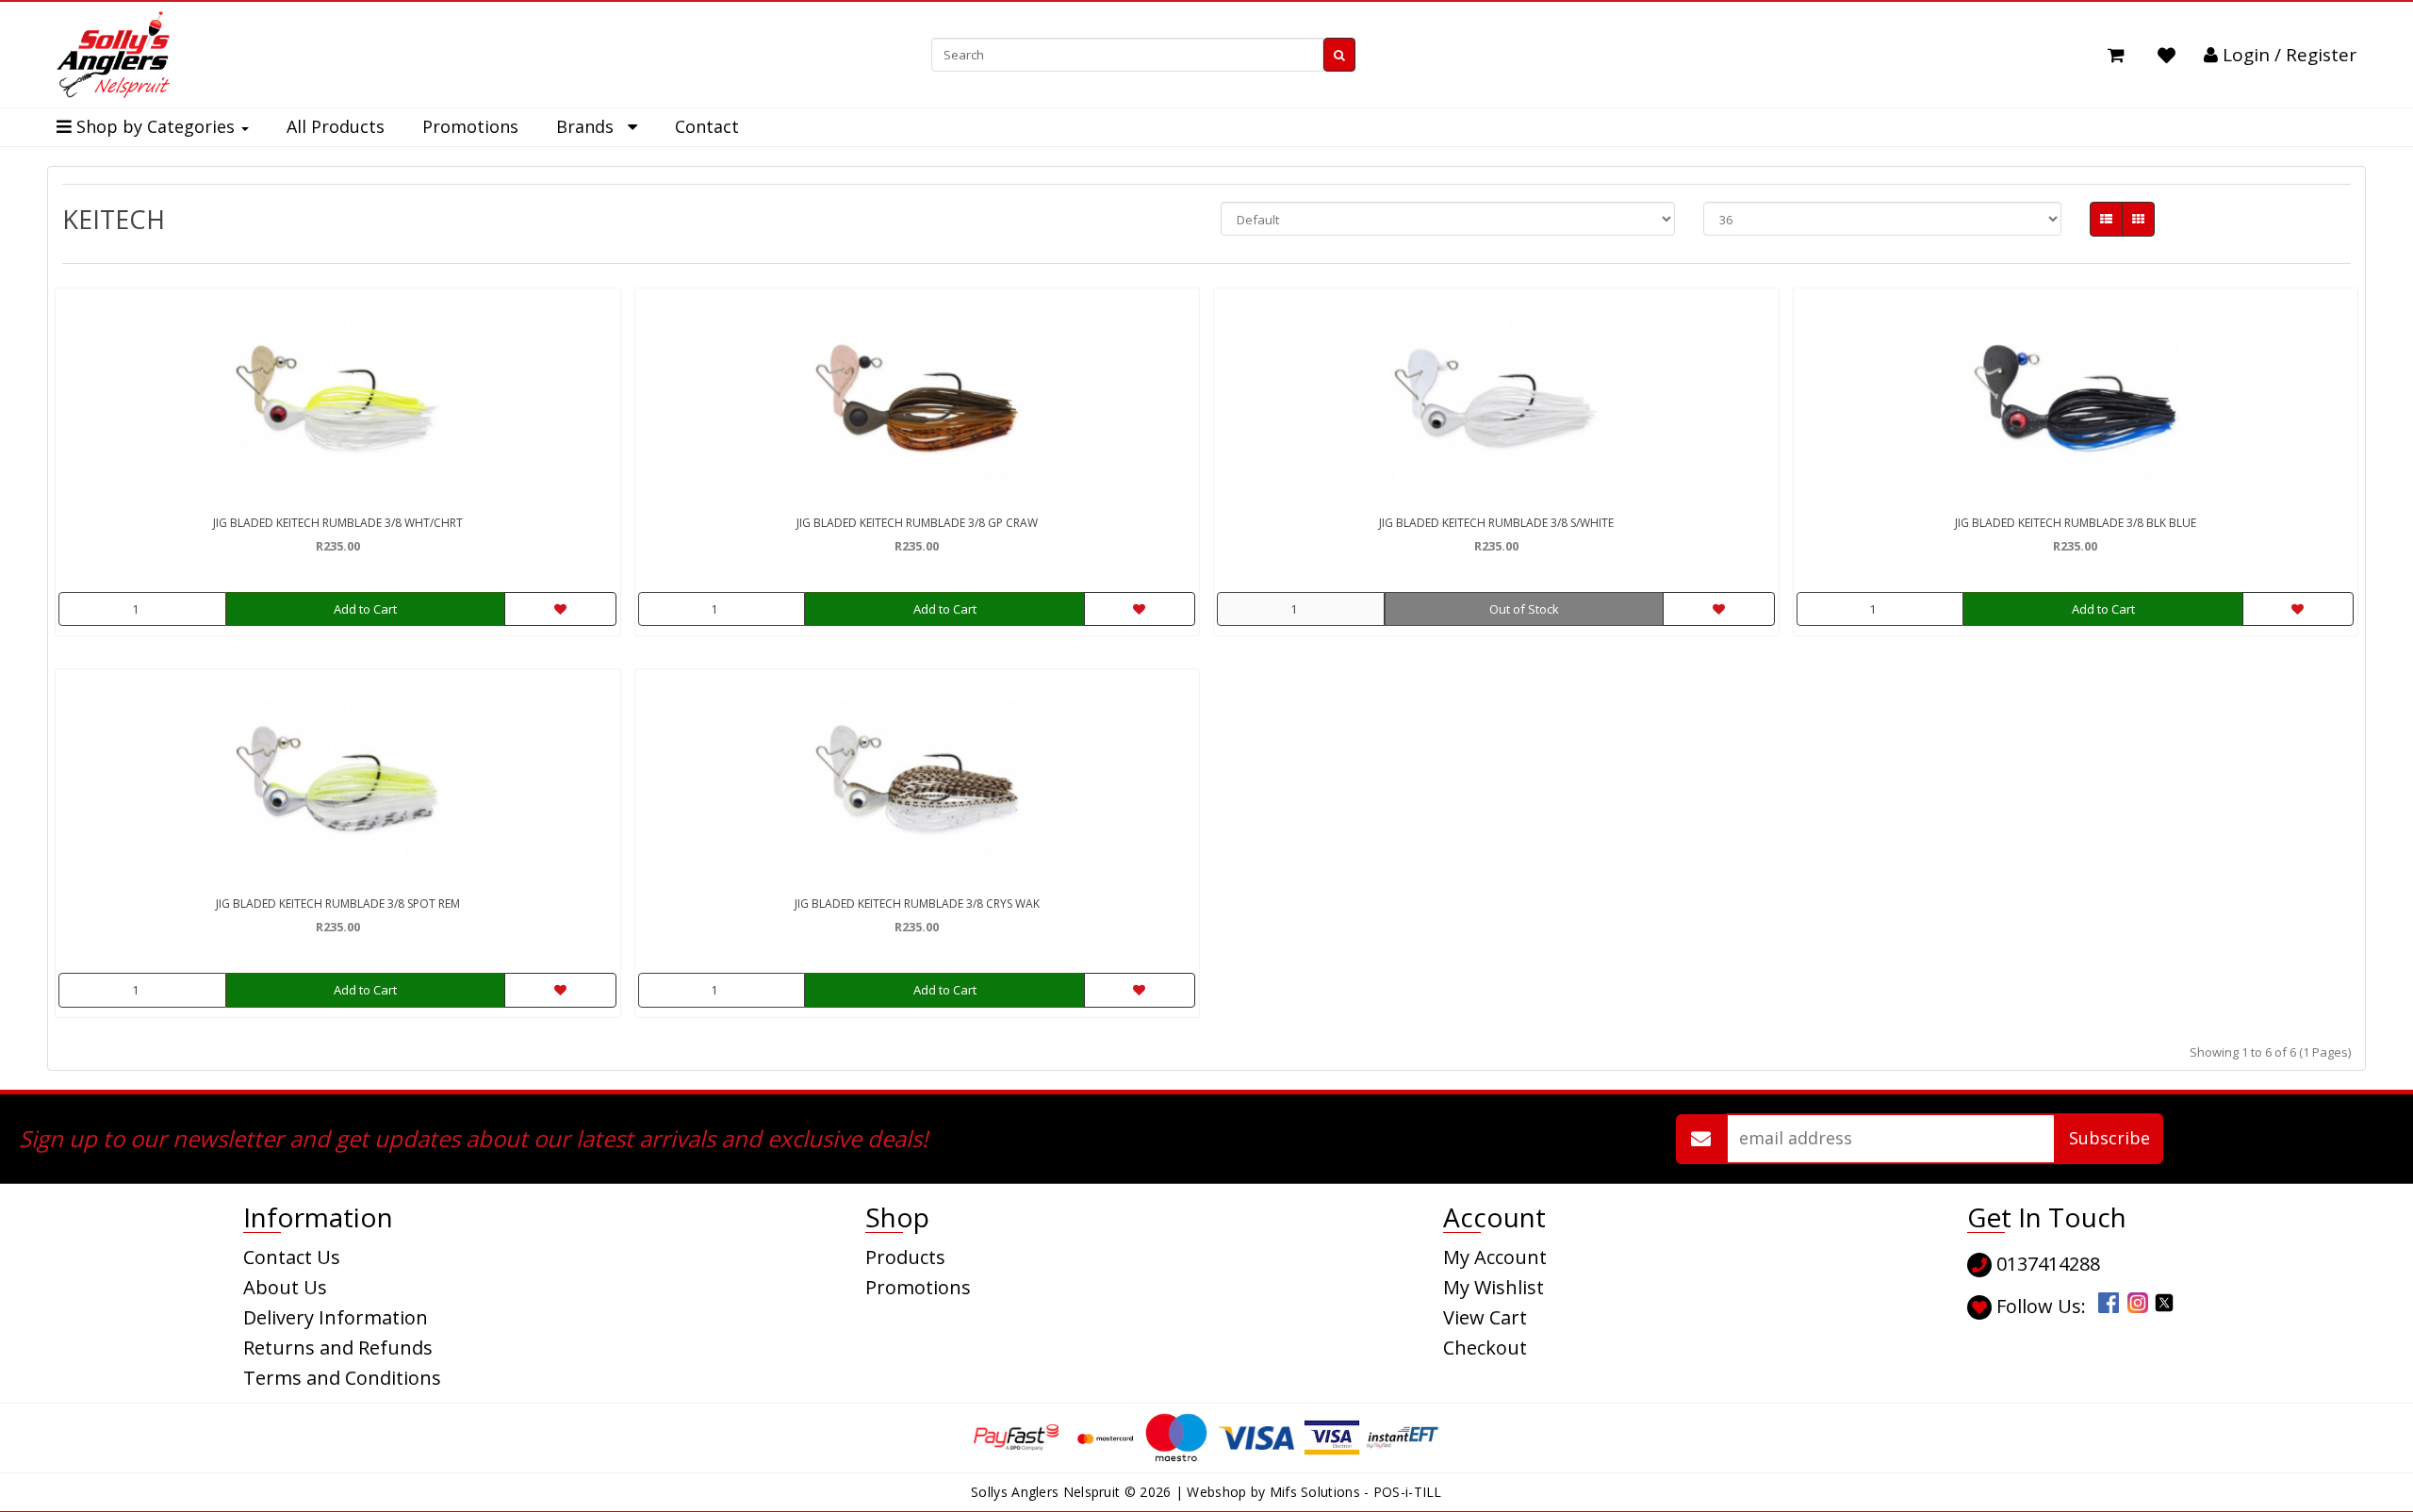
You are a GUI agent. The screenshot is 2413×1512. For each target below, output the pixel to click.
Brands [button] (592, 126)
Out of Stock (1524, 609)
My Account (1495, 1257)
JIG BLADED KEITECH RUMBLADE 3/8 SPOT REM (338, 904)
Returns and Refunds (338, 1348)
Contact (707, 126)
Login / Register (2287, 55)
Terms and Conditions (342, 1378)
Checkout (1485, 1348)
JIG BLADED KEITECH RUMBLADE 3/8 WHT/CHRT (338, 523)
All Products (336, 126)
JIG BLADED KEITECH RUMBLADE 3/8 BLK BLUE (2076, 523)
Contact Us (292, 1257)
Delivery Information (336, 1317)
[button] (2116, 55)
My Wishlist (1494, 1287)
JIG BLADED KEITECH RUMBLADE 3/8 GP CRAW (917, 523)
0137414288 (2046, 1264)
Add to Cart (365, 609)
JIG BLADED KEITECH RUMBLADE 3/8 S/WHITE (1496, 523)
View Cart (1485, 1317)
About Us (285, 1287)
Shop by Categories (156, 126)
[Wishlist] (2167, 55)
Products (905, 1257)
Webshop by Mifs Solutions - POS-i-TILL (1314, 1492)
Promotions (470, 126)
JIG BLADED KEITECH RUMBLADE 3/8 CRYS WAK (917, 904)
